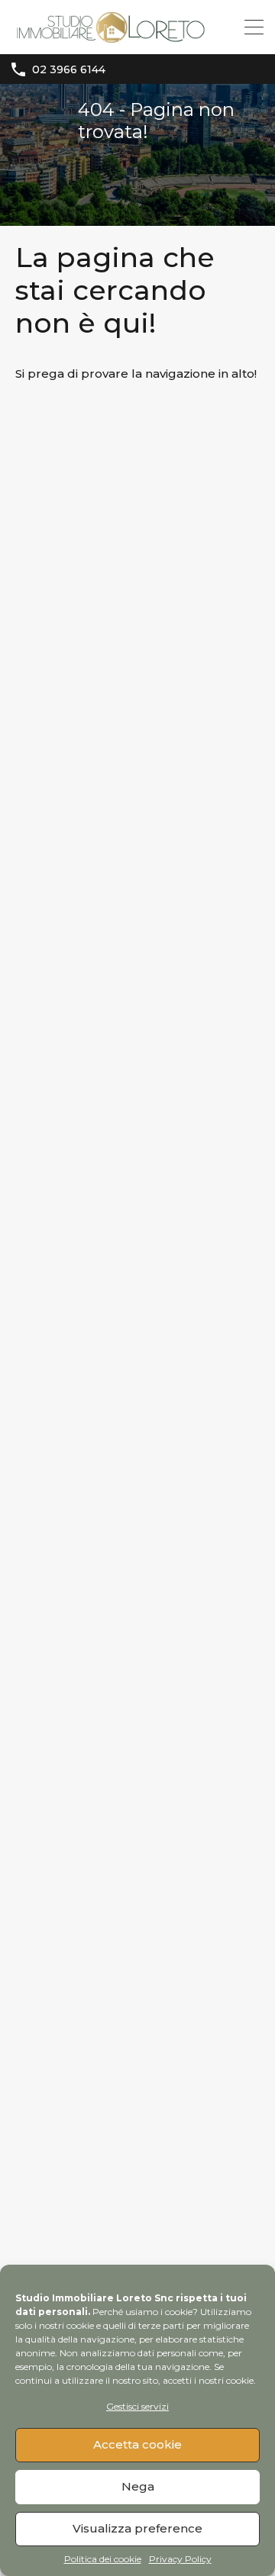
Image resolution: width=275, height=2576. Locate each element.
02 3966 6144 (69, 70)
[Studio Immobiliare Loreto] (111, 35)
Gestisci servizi (137, 2406)
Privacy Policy (180, 2559)
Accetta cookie (137, 2444)
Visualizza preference (137, 2528)
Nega (138, 2486)
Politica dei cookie (103, 2559)
